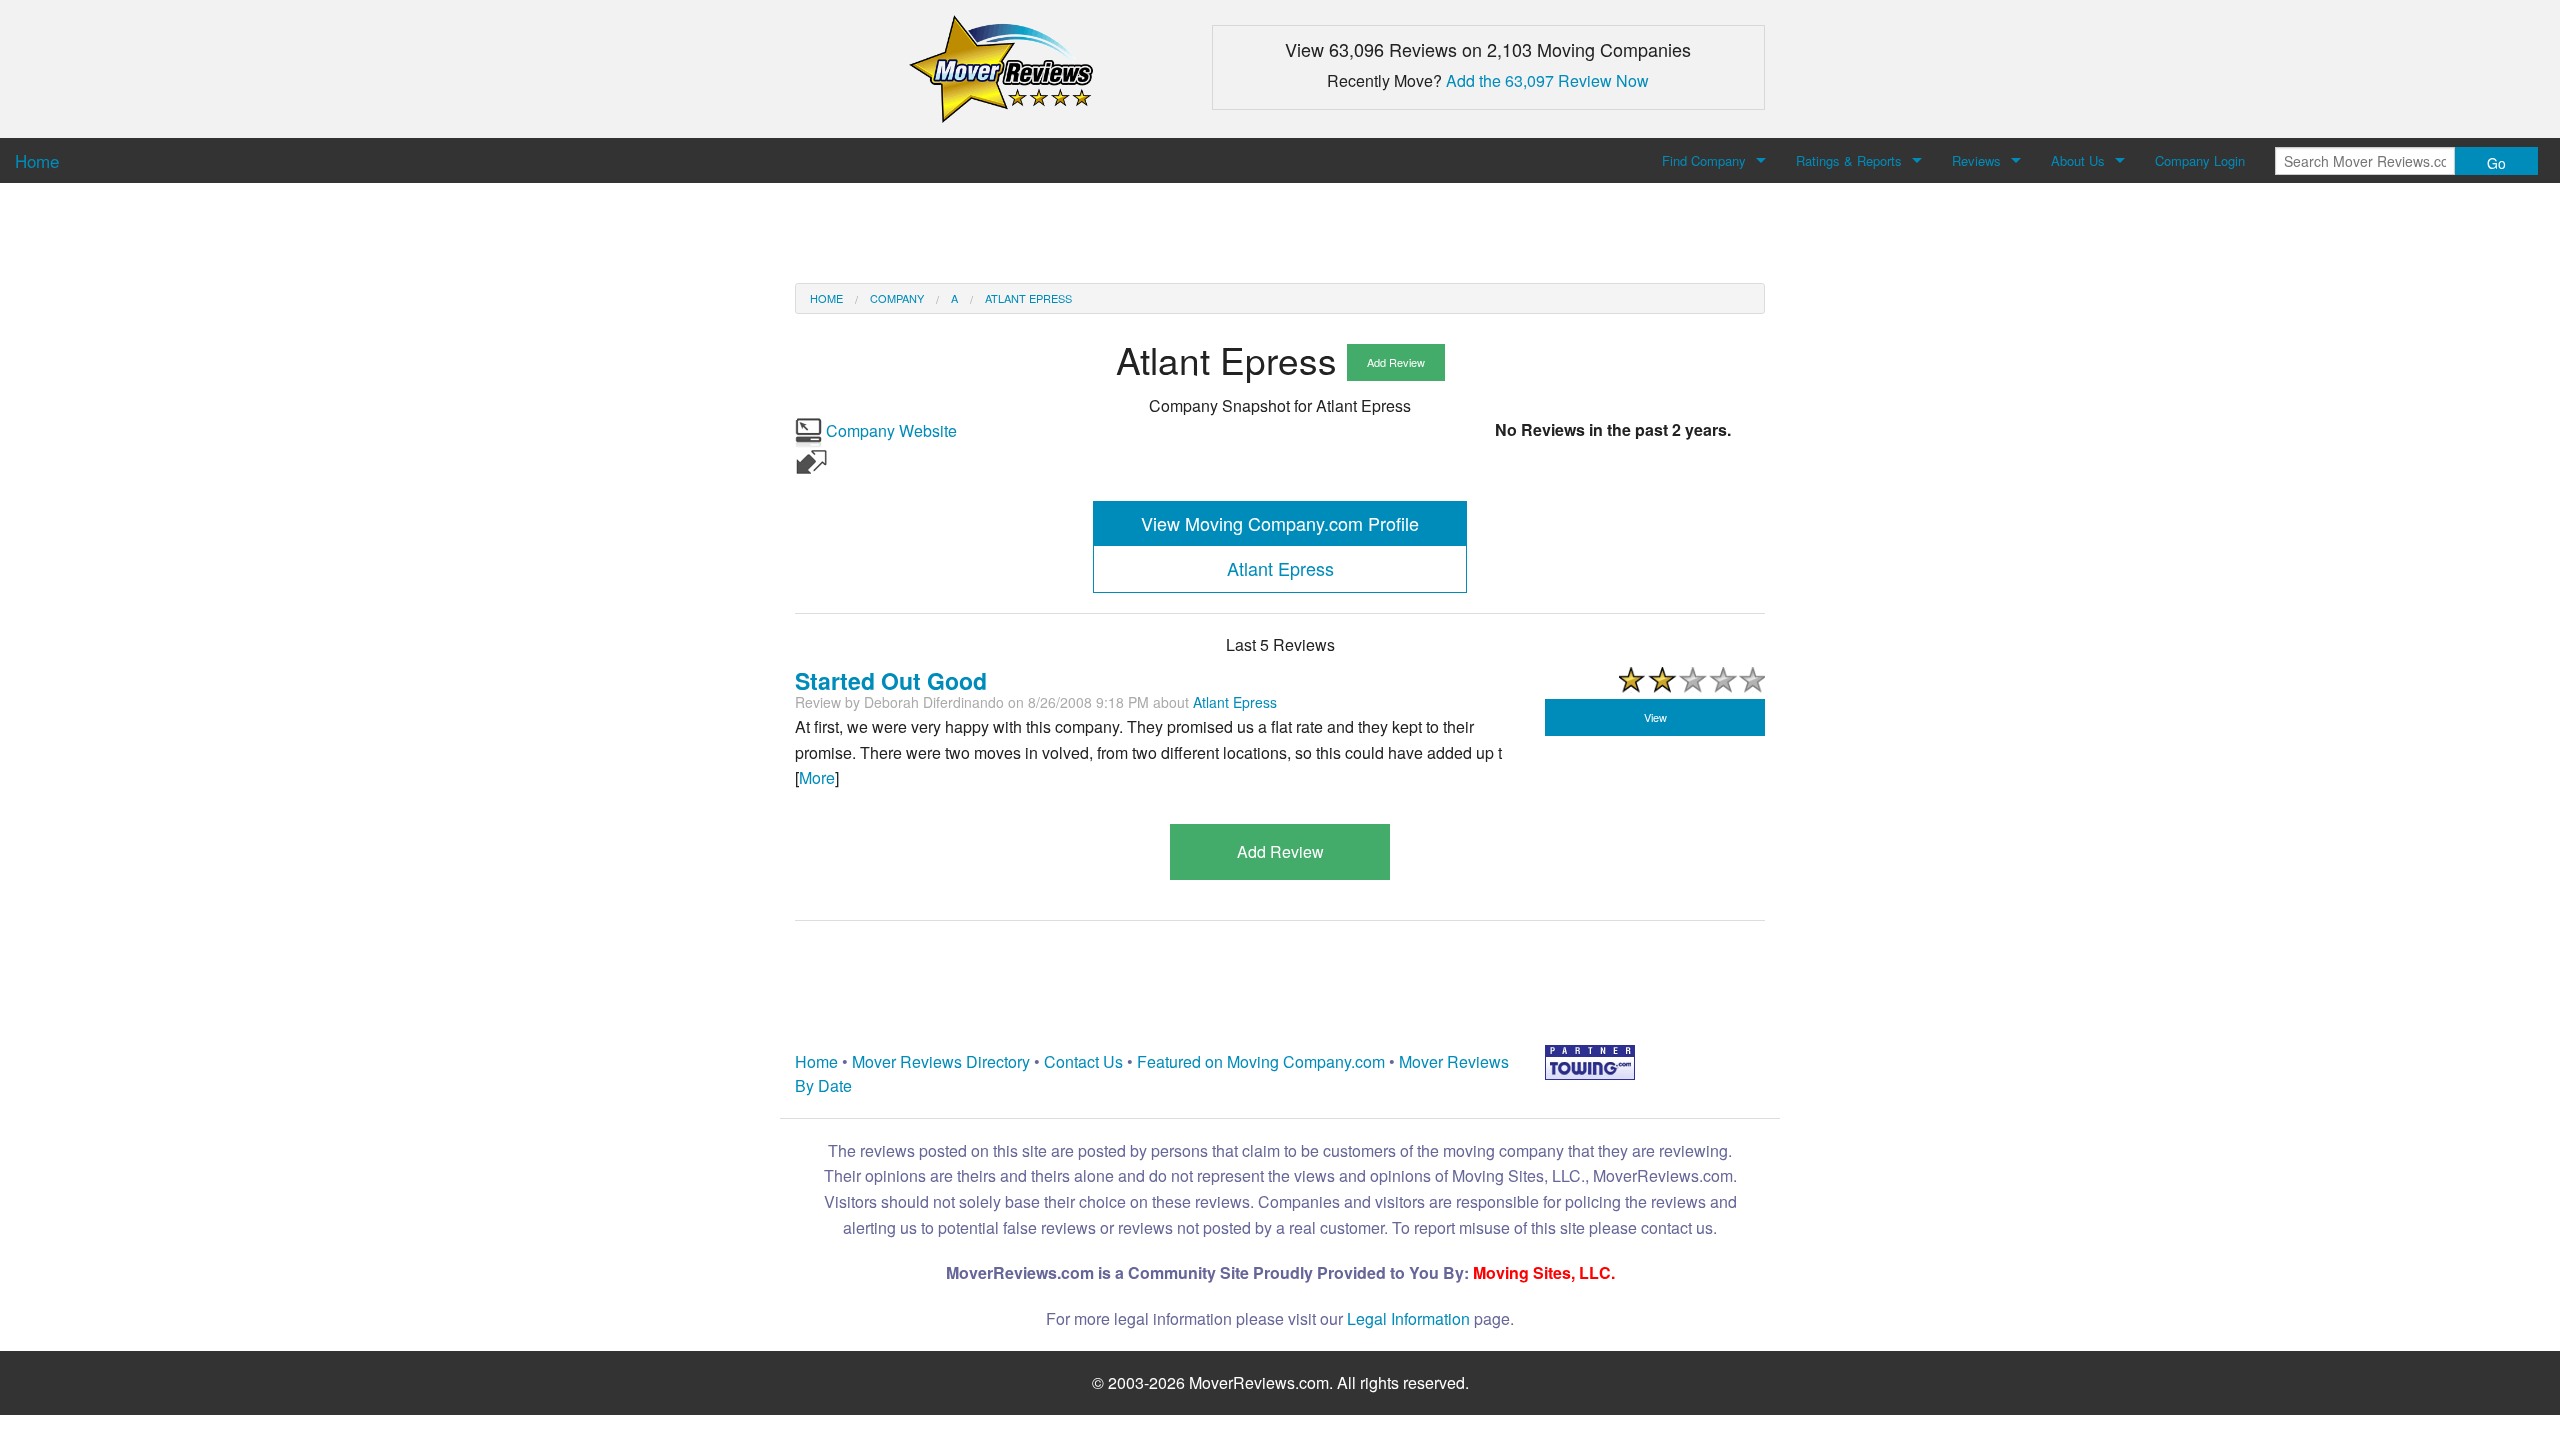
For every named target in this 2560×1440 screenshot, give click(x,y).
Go (2496, 163)
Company (897, 298)
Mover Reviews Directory (941, 1061)
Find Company (1704, 160)
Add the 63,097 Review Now (1547, 80)
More (817, 777)
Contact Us (1083, 1061)
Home (826, 298)
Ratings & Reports (1849, 160)
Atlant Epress (1028, 298)
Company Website (889, 430)
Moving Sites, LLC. (1544, 1272)
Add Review (1396, 362)
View (1655, 717)
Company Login (2200, 160)
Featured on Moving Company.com (1261, 1061)
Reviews (1976, 160)
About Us (2078, 160)
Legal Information (1408, 1318)
